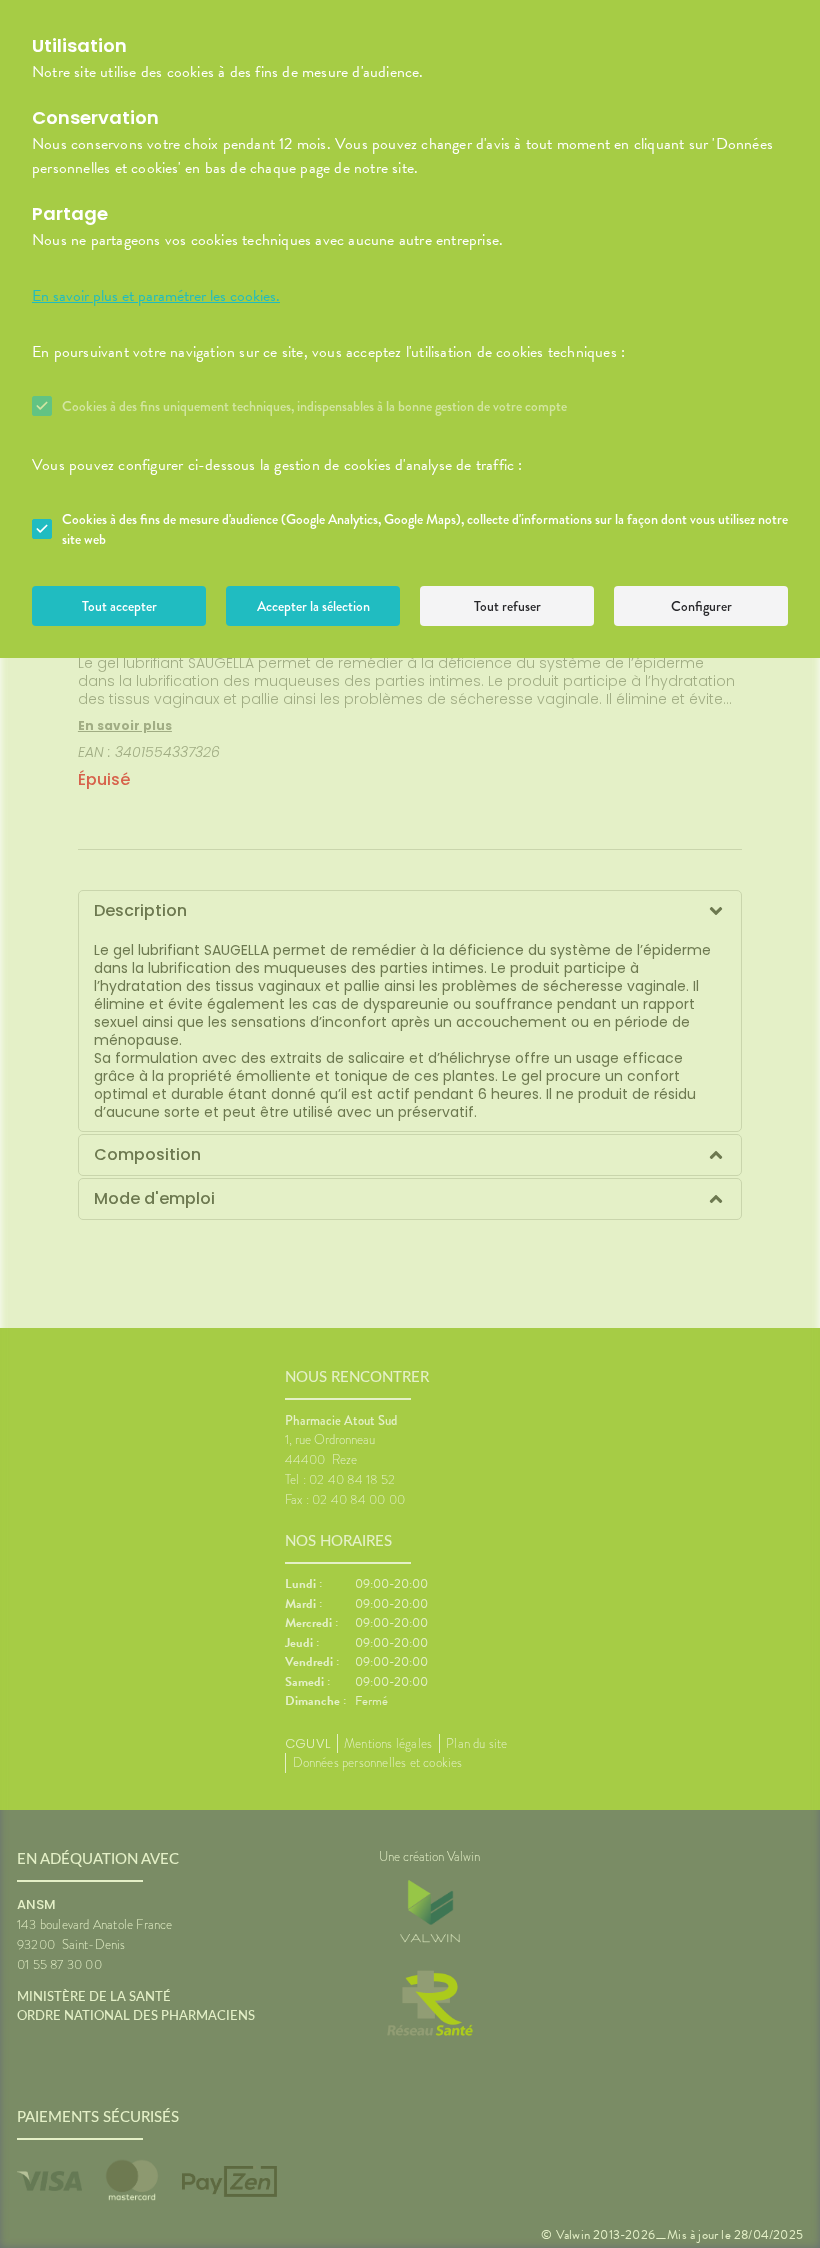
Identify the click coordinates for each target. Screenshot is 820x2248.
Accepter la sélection (313, 606)
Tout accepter (119, 606)
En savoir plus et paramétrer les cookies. (156, 296)
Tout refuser (507, 606)
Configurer (701, 606)
